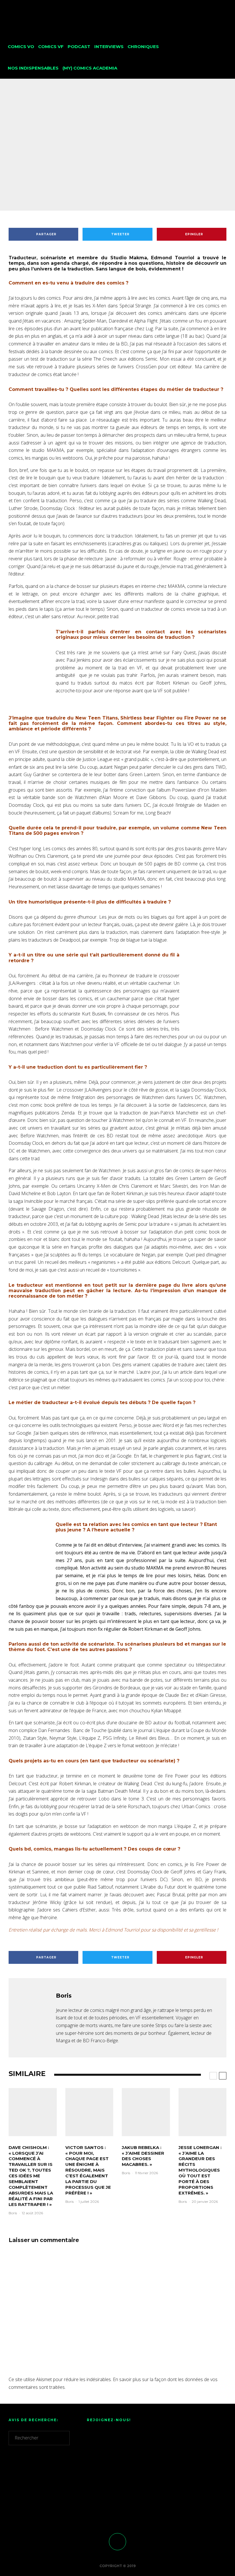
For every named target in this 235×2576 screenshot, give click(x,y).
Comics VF (51, 47)
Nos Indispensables (33, 68)
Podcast (79, 47)
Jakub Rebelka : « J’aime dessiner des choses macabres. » (143, 2156)
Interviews (109, 47)
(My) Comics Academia (90, 68)
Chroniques (143, 47)
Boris (85, 158)
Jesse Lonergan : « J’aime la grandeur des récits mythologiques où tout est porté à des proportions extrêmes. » (200, 2170)
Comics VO (21, 47)
